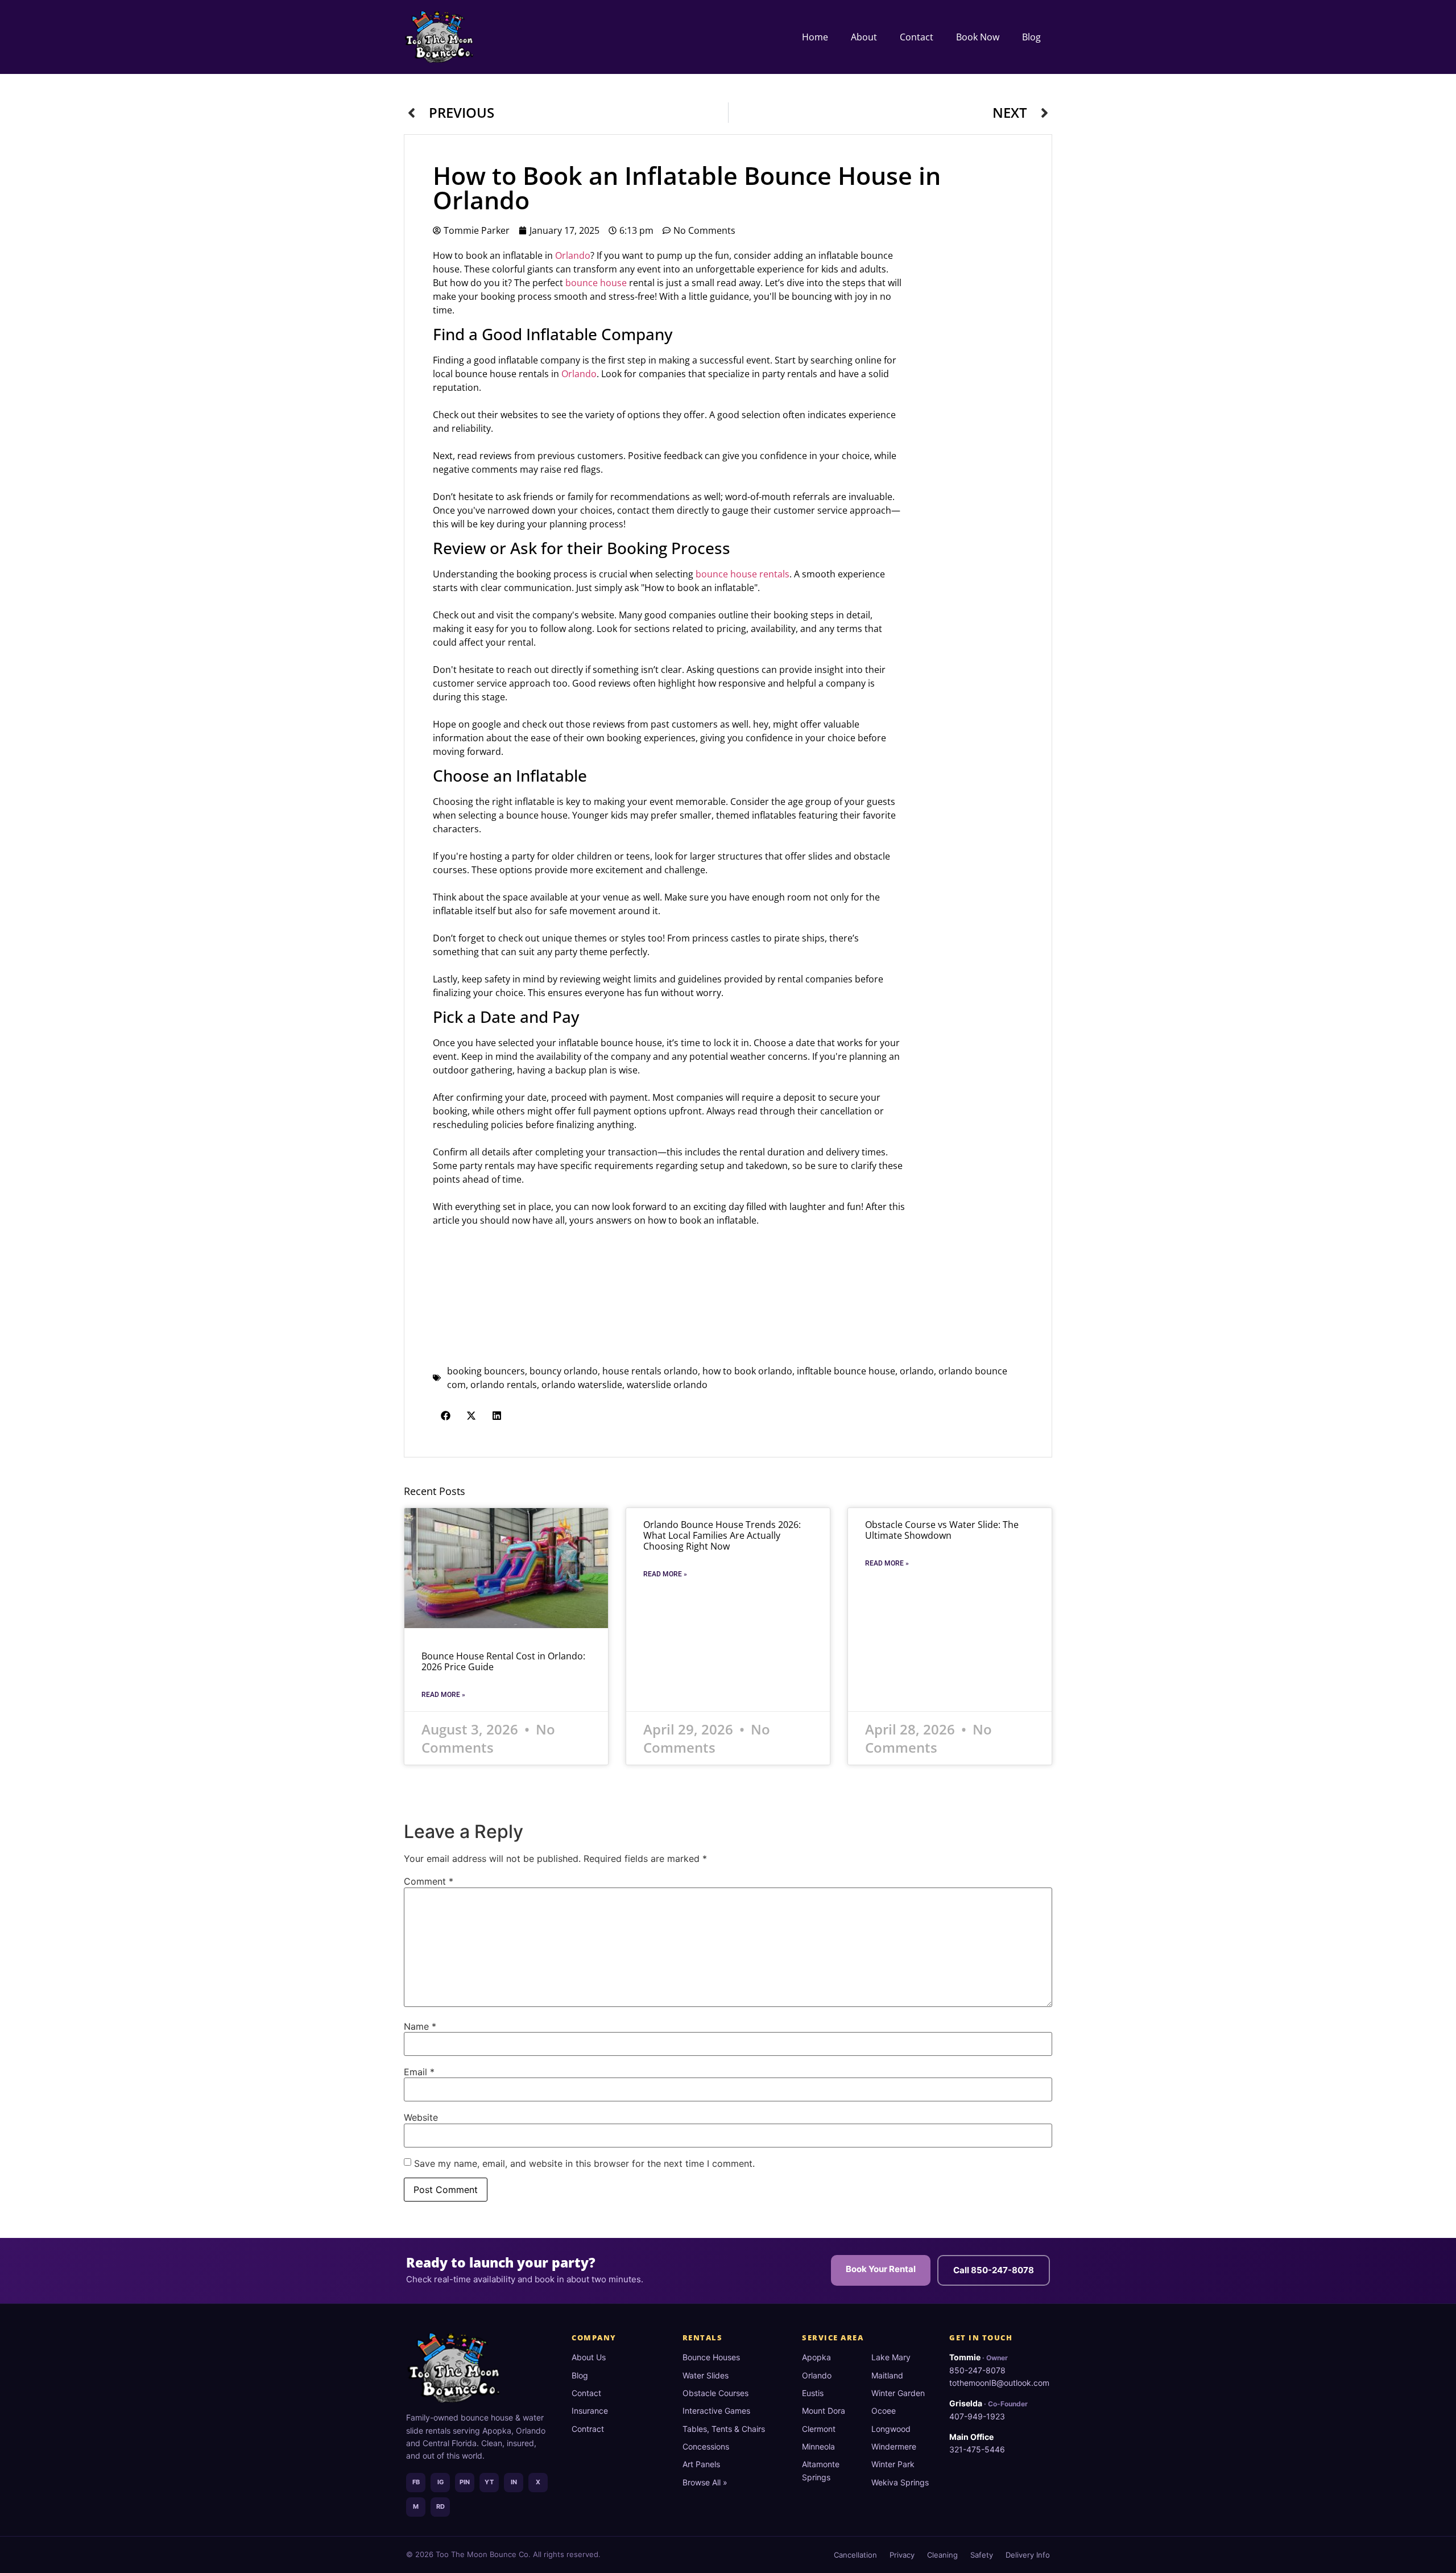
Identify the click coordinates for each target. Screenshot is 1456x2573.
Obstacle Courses (715, 2393)
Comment (429, 1881)
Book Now (978, 37)
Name (420, 2026)
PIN (465, 2482)
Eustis (813, 2393)
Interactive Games (716, 2411)
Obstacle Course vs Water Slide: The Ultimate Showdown (942, 1530)
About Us (589, 2357)
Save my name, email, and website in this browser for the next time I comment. (584, 2163)
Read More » (443, 1695)
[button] (446, 1416)
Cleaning (942, 2555)
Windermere (894, 2446)
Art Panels (701, 2464)
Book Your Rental (881, 2269)
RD (440, 2506)
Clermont (819, 2429)
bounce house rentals (743, 574)
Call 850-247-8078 (994, 2270)
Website (421, 2117)
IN (514, 2482)
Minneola (818, 2446)
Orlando (573, 255)
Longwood (891, 2429)
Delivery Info (1028, 2555)
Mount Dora (824, 2411)
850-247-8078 (977, 2370)
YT (489, 2482)
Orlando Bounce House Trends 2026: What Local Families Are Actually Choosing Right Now (722, 1535)
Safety (982, 2555)
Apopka (816, 2357)
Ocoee (884, 2411)
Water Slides (706, 2375)
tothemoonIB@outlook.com (999, 2383)
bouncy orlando (564, 1371)
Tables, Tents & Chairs (724, 2429)
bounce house (596, 283)
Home (815, 37)
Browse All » (705, 2482)
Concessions (706, 2446)
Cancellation (855, 2555)
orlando (917, 1371)
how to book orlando (747, 1371)
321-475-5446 (977, 2449)
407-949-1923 (977, 2416)
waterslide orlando (667, 1385)
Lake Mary (891, 2357)
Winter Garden (898, 2393)
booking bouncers (486, 1371)
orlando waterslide (582, 1385)
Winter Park (893, 2464)
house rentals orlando (650, 1371)
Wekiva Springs (900, 2482)
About (864, 37)
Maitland (887, 2375)
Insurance (590, 2411)
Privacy (902, 2555)
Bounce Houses (711, 2357)
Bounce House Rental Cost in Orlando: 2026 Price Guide (503, 1661)
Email (419, 2072)
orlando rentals (504, 1385)
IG (440, 2482)
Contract (588, 2429)
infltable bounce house (846, 1371)
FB (416, 2482)
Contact (917, 37)
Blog (1031, 37)
